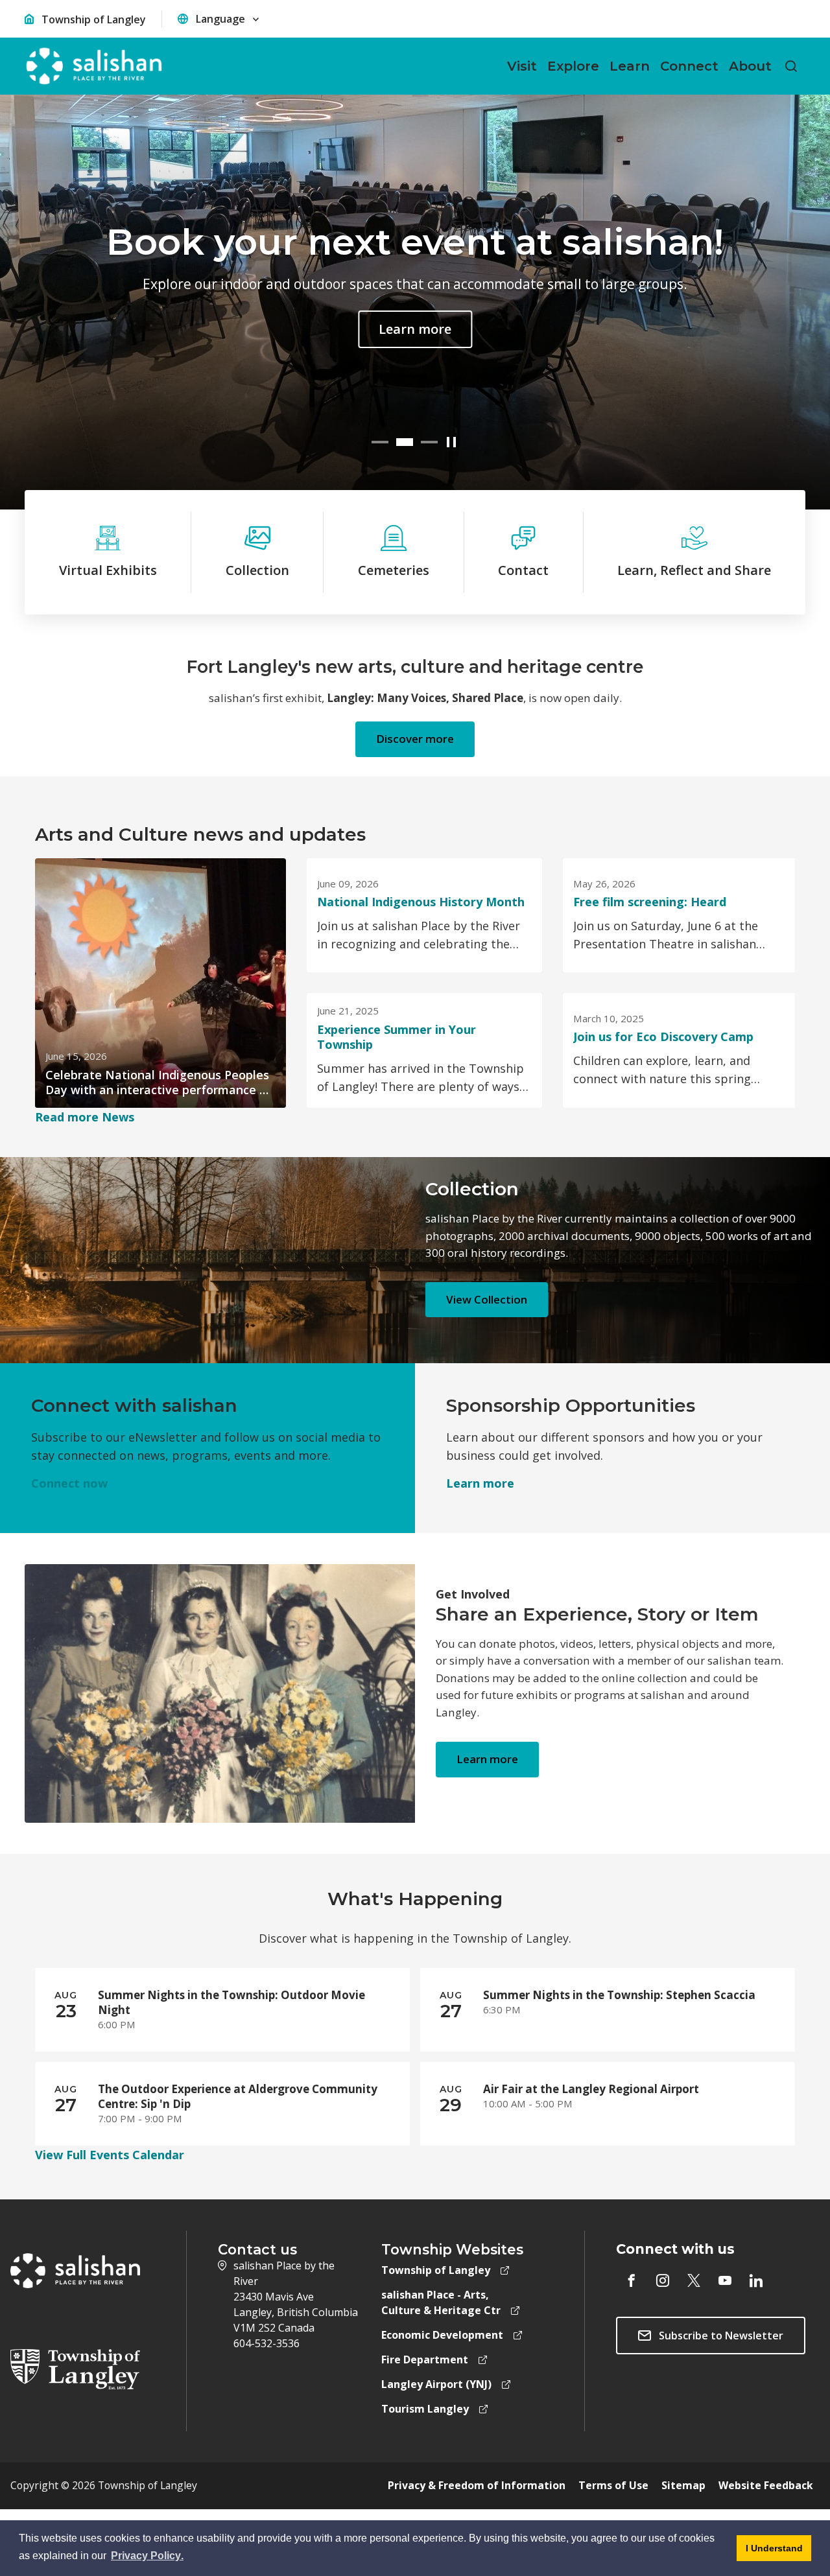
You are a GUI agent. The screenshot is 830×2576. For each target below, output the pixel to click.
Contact (523, 570)
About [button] (750, 66)
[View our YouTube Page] (725, 2280)
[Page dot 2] (405, 442)
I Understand (770, 2552)
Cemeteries (394, 570)
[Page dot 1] (380, 442)
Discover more (415, 739)
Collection (257, 570)
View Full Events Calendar (110, 2155)
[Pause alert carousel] (452, 442)
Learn (480, 1483)
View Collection (487, 1299)
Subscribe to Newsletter (721, 2336)
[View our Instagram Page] (663, 2280)
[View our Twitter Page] (694, 2280)
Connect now (69, 1483)
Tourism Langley (425, 2409)
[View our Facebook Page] (632, 2280)
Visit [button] (522, 66)
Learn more (452, 329)
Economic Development (442, 2335)
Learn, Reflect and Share (694, 570)
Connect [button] (689, 66)
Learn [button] (630, 66)
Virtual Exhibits (108, 570)
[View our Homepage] (94, 66)
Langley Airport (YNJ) (436, 2384)
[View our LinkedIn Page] (756, 2280)
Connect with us (675, 2249)
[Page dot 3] (429, 442)
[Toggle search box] (791, 66)
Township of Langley (94, 19)
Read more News (85, 1117)
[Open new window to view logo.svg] (75, 2368)
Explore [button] (573, 66)
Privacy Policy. (148, 2558)
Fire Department (425, 2359)
